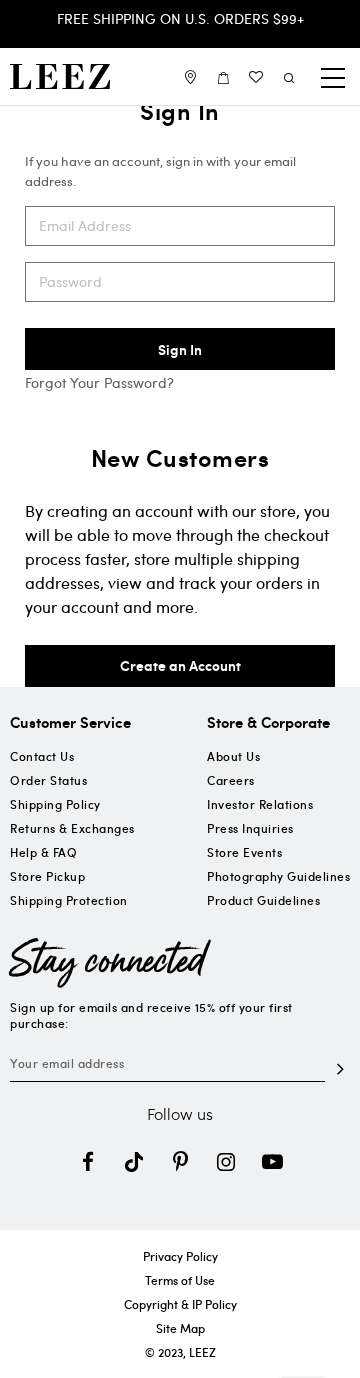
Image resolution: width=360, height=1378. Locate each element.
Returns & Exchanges (72, 828)
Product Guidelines (263, 900)
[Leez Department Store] (60, 76)
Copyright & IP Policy (180, 1304)
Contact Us (42, 756)
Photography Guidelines (278, 876)
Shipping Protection (69, 900)
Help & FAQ (43, 852)
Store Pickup (47, 876)
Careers (231, 780)
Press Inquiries (250, 828)
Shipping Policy (55, 804)
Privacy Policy (180, 1256)
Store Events (244, 852)
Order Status (48, 780)
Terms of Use (180, 1280)
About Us (233, 756)
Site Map (180, 1328)
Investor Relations (260, 804)
